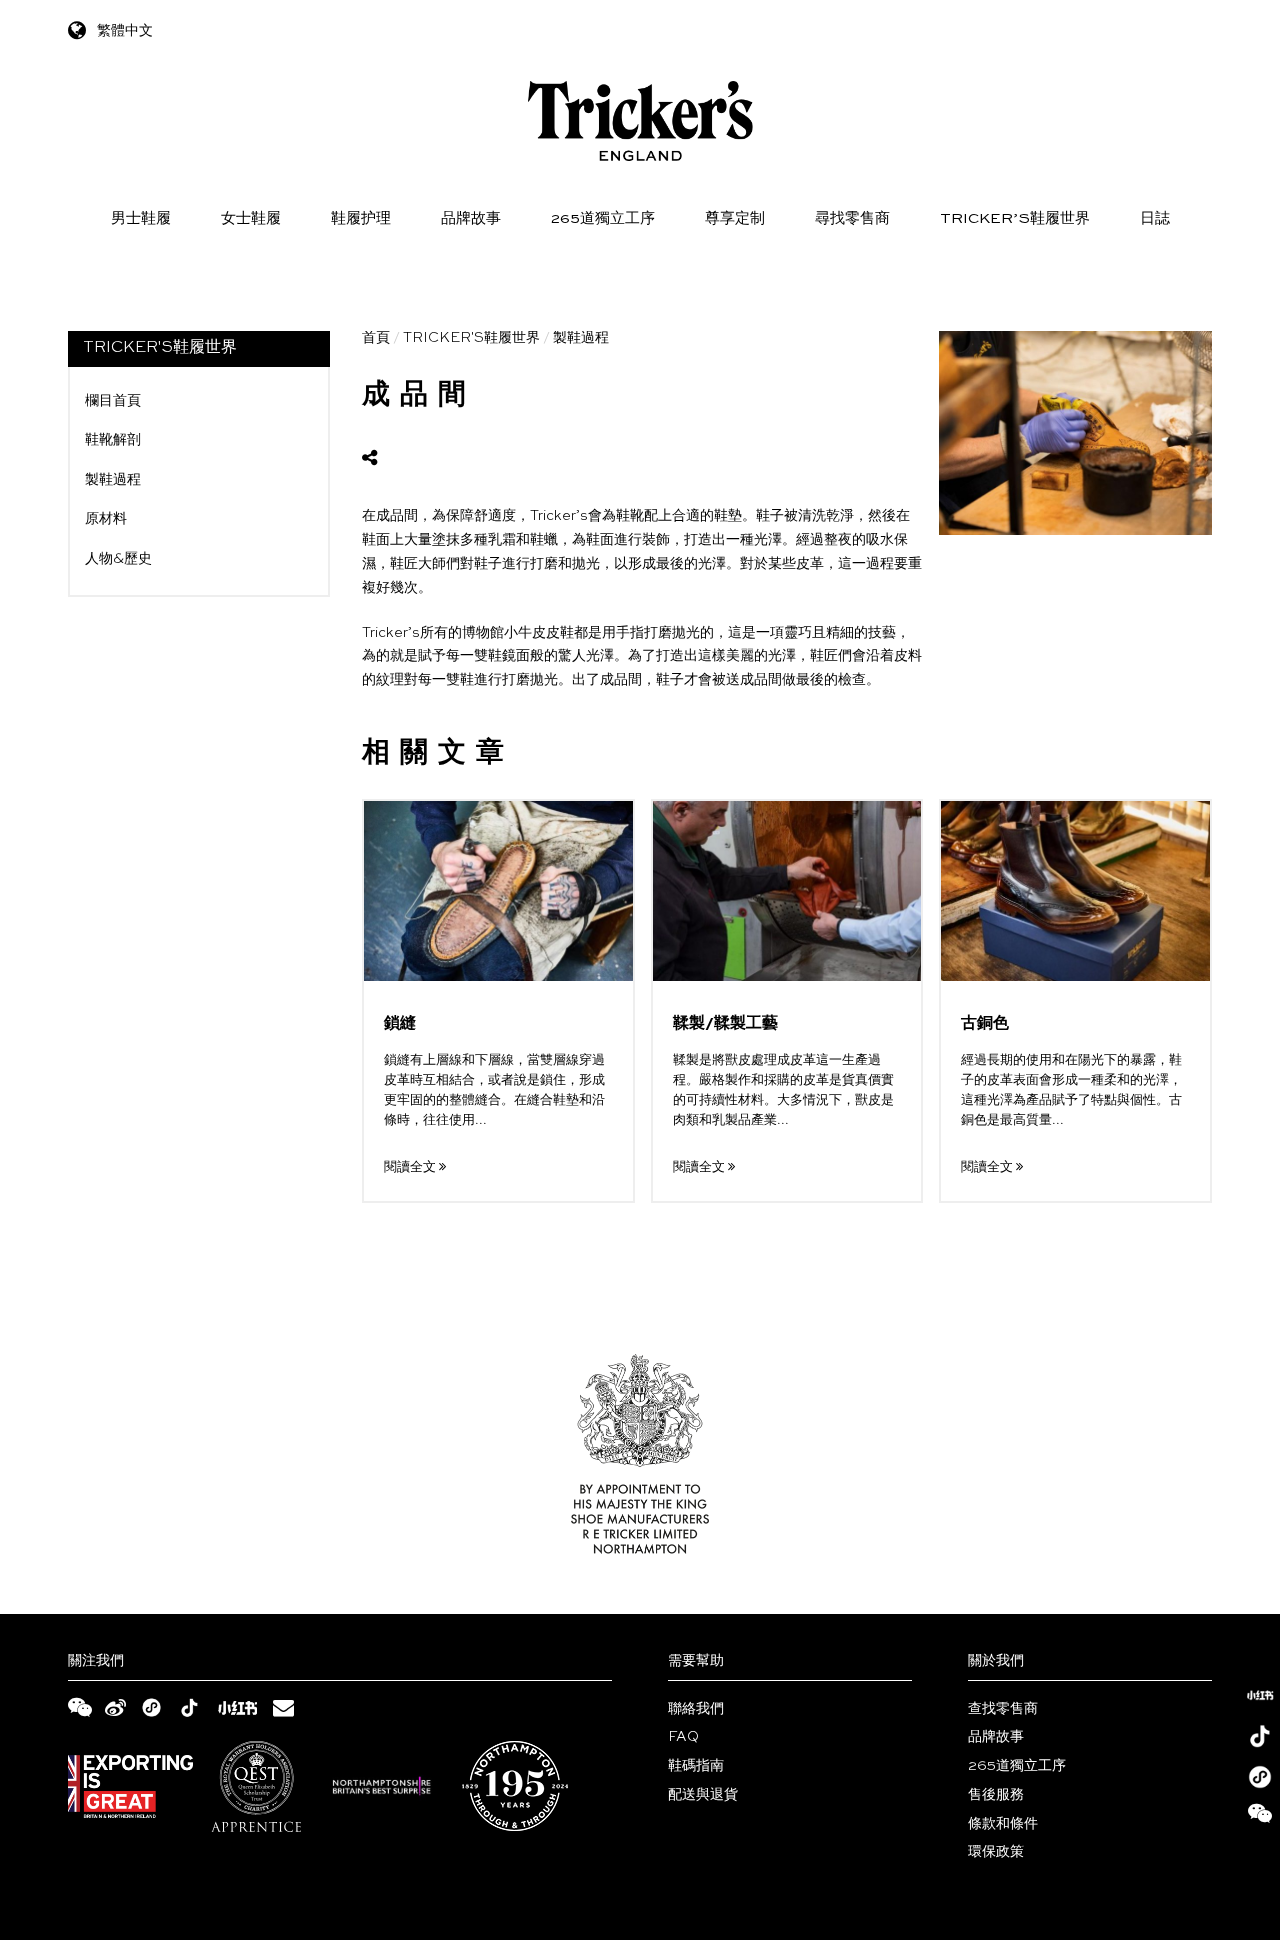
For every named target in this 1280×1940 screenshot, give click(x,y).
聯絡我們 (696, 1709)
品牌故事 (471, 218)
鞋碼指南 (696, 1766)
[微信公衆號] (1260, 1818)
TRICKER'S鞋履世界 (471, 338)
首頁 (376, 338)
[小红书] (1260, 1695)
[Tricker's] (640, 121)
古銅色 (985, 1024)
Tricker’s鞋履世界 (1015, 218)
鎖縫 (400, 1024)
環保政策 (996, 1852)
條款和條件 (1003, 1824)
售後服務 (996, 1795)
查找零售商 (1003, 1709)
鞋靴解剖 (113, 440)
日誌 (1155, 218)
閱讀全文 (411, 1167)
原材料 (106, 519)
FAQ (683, 1737)
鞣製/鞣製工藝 (725, 1024)
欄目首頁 (113, 401)
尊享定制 (735, 218)
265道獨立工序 (603, 218)
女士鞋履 (251, 218)
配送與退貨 (703, 1795)
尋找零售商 (852, 218)
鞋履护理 (361, 218)
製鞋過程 (113, 480)
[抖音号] (1260, 1736)
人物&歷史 (118, 559)
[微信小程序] (1260, 1777)
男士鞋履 (141, 218)
